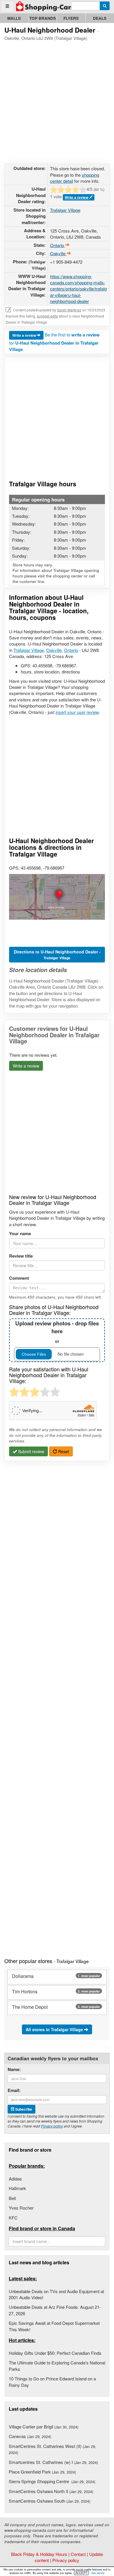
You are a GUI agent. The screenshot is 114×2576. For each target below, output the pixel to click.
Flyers (71, 18)
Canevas (30, 2436)
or (57, 1332)
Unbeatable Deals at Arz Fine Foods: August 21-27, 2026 (55, 2310)
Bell (12, 2198)
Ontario (71, 650)
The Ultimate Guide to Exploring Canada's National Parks (57, 2366)
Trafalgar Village (65, 210)
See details (98, 2573)
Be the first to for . (54, 342)
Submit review (31, 1451)
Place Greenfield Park (42, 2472)
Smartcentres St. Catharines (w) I (53, 2462)
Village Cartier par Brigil (44, 2427)
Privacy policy (52, 2126)
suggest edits (47, 316)
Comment (19, 1278)
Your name (20, 1234)
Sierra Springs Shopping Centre (52, 2481)
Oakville (54, 650)
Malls (14, 18)
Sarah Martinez (69, 310)
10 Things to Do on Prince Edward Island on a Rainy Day (52, 2382)
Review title (21, 1256)
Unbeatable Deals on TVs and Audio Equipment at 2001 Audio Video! (56, 2294)
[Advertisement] (57, 101)
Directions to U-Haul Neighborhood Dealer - (57, 955)
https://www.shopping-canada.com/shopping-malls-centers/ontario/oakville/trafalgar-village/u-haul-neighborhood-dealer (78, 289)
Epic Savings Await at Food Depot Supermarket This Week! (54, 2326)
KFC (13, 2218)
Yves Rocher (21, 2208)
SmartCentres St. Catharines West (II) (52, 2449)
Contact (78, 2554)
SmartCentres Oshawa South (50, 2501)
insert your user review (77, 712)
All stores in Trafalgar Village (55, 2029)
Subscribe (23, 2109)
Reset (63, 1451)
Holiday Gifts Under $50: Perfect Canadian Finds (55, 2353)
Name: (14, 2069)
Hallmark (17, 2188)
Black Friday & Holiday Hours (39, 2554)
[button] (57, 897)
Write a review (77, 197)
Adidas (15, 2179)
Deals (100, 18)
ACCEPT (81, 2573)
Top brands (43, 18)
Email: (14, 2090)
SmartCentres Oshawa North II (51, 2491)
